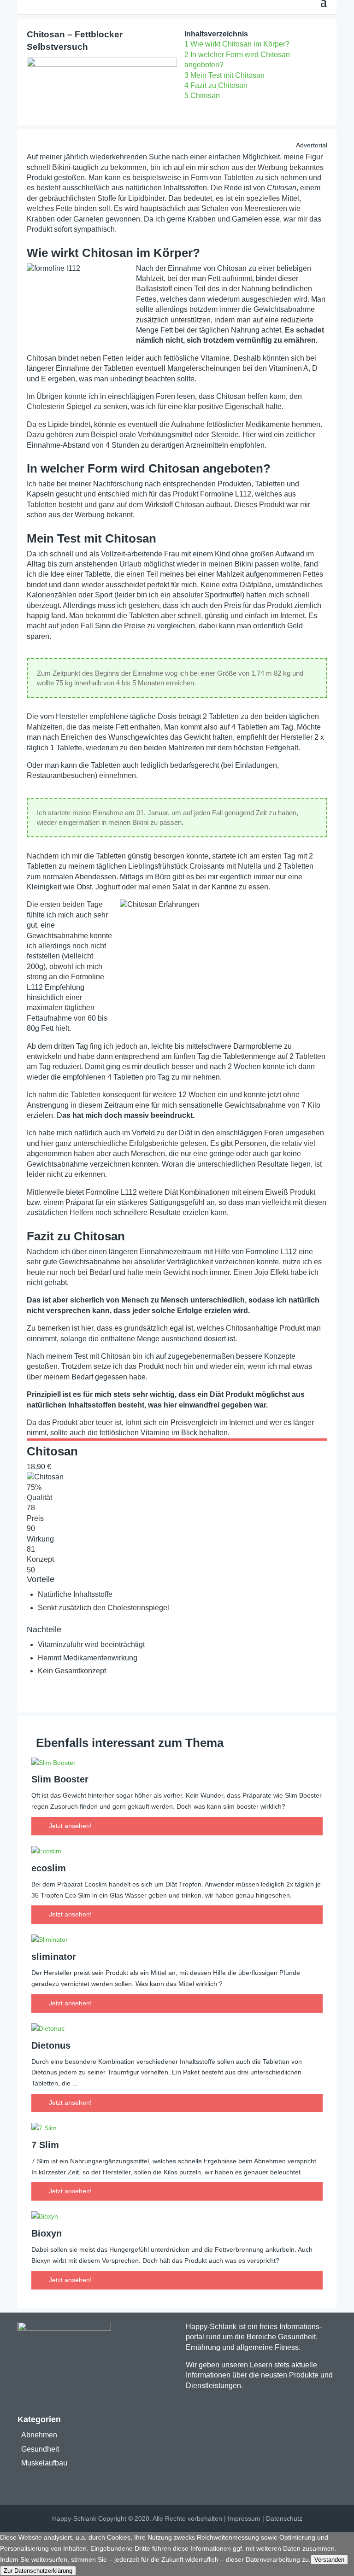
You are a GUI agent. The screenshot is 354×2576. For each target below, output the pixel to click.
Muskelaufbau (44, 2463)
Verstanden (329, 2560)
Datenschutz (284, 2518)
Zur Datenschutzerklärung (38, 2571)
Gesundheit (40, 2449)
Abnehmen (39, 2435)
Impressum (244, 2518)
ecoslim (49, 1868)
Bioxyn (47, 2233)
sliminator (54, 1957)
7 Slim (45, 2145)
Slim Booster (60, 1779)
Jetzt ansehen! (70, 1826)
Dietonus (51, 2045)
